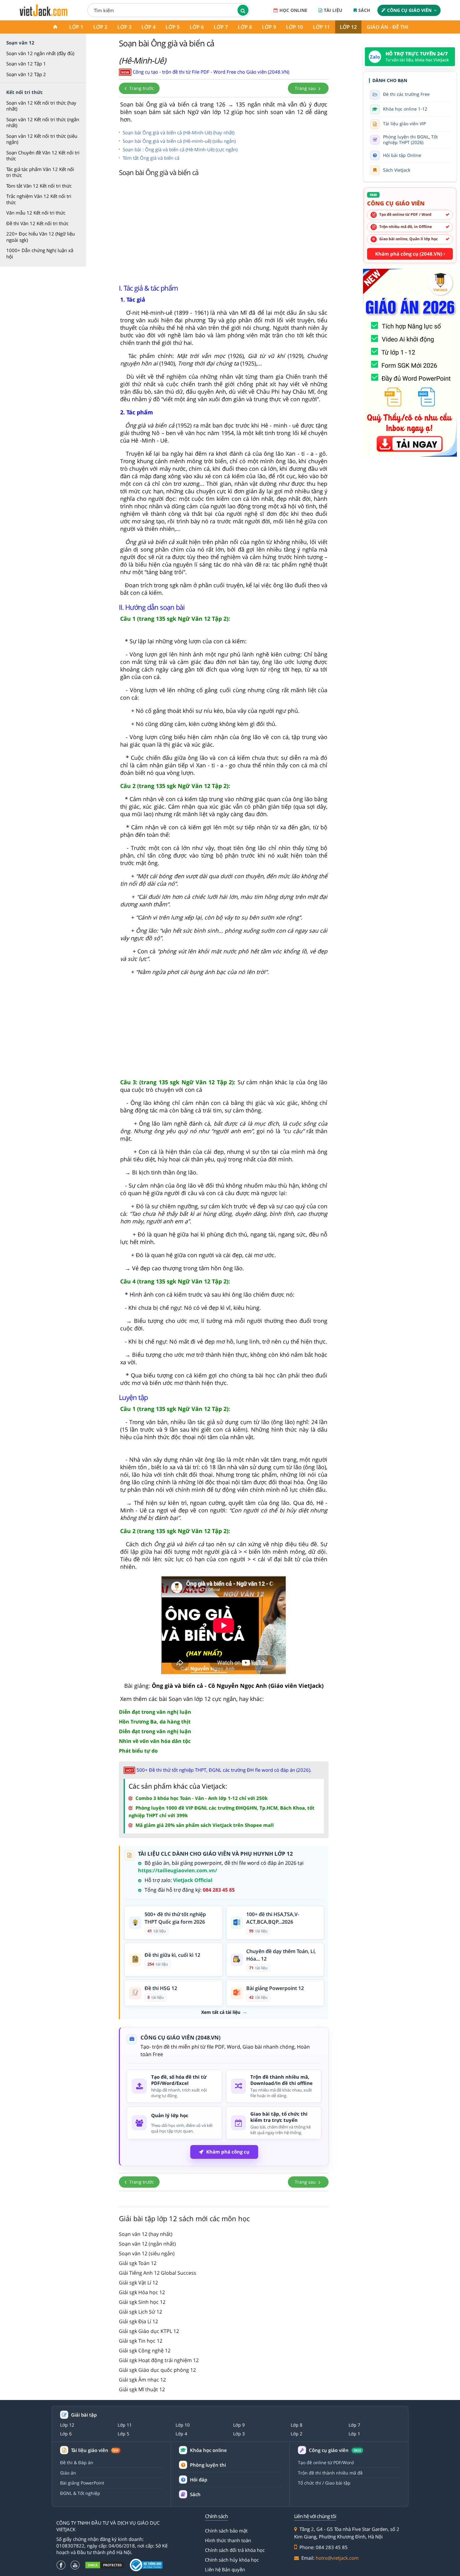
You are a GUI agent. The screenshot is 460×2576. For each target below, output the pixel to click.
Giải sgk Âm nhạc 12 (142, 2380)
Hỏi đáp (199, 2480)
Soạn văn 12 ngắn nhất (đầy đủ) (40, 53)
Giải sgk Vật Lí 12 (138, 2283)
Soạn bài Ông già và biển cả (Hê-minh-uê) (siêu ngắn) (179, 141)
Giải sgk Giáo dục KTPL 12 (149, 2331)
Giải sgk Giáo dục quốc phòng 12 (157, 2370)
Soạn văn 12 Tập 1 (26, 64)
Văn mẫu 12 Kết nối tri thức (36, 213)
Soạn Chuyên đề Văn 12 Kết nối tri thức (43, 156)
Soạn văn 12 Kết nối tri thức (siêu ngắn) (42, 139)
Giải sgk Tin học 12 (141, 2341)
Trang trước (141, 88)
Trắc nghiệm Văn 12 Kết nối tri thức (39, 199)
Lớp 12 (348, 27)
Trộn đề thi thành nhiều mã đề (330, 2473)
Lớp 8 (245, 27)
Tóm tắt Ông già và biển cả (151, 158)
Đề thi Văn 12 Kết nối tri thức (37, 223)
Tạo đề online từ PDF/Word (326, 2462)
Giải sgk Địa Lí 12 (138, 2321)
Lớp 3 (124, 27)
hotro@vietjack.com (337, 2558)
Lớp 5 (173, 27)
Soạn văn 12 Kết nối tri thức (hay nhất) (41, 106)
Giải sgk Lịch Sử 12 (141, 2312)
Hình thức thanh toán (228, 2540)
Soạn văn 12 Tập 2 (26, 74)
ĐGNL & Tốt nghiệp (80, 2493)
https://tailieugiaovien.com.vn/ (178, 1870)
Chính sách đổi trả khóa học (235, 2550)
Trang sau (306, 88)
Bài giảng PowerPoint (82, 2483)
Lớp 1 (76, 27)
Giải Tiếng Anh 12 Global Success (158, 2273)
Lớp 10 (294, 27)
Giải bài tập (84, 2415)
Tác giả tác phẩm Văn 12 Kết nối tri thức (40, 172)
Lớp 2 (100, 27)
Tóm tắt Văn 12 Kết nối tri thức (39, 186)
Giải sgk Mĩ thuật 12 (142, 2389)
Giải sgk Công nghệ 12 (145, 2351)
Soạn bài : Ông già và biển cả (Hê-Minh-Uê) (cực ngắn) (180, 149)
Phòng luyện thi (208, 2465)
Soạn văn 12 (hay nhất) (146, 2234)
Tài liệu (333, 10)
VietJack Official (193, 1880)
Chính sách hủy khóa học (232, 2560)
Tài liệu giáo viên (95, 2450)
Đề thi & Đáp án (77, 2462)
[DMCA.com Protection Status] (105, 2565)
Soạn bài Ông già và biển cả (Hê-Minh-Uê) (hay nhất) (179, 132)
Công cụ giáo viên (409, 10)
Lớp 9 (269, 27)
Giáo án (68, 2473)
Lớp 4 (148, 27)
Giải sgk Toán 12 (138, 2263)
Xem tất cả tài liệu (221, 2012)
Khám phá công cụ (228, 2152)
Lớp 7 (221, 27)
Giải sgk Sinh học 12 (142, 2302)
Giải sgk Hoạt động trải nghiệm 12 (159, 2360)
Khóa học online (208, 2450)
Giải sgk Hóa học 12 (142, 2292)
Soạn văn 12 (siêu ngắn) (147, 2253)
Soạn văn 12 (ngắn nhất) (147, 2244)
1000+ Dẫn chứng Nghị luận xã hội (40, 253)
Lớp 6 (197, 27)
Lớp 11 (321, 27)
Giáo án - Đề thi (388, 27)
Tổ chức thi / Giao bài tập (324, 2483)
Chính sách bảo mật (226, 2531)
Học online (293, 10)
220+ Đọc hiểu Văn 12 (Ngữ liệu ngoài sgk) (41, 237)
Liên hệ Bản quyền (225, 2569)
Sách (364, 10)
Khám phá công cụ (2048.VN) (409, 254)
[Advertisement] (224, 229)
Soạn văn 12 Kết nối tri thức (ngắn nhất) (43, 122)
